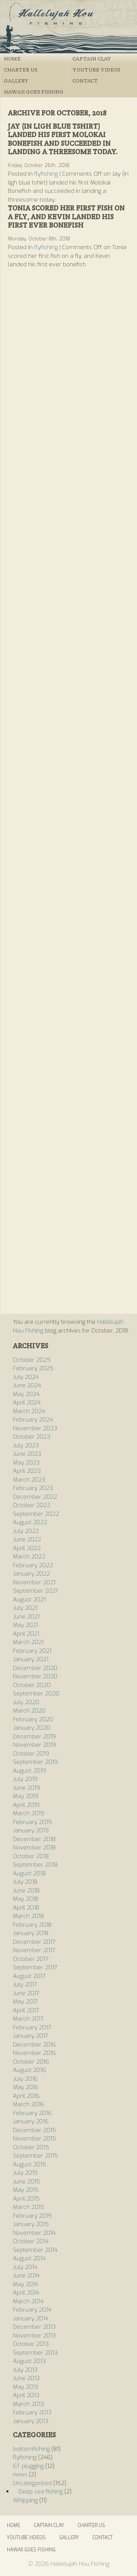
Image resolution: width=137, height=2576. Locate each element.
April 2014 (26, 2293)
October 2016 (31, 2062)
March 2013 (28, 2404)
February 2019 (32, 1822)
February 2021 (32, 1651)
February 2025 (33, 1368)
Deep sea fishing (41, 2492)
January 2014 (31, 2318)
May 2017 (25, 2002)
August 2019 (29, 1771)
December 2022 (35, 1497)
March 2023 (29, 1480)
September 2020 (36, 1693)
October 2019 (31, 1754)
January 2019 (31, 1830)
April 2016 (26, 2096)
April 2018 (26, 1908)
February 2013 (32, 2412)
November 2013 (34, 2336)
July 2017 (25, 1984)
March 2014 (28, 2301)
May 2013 (25, 2387)
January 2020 (32, 1728)
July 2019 (25, 1779)
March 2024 (29, 1411)
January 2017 (30, 2036)
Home (12, 59)
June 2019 (26, 1788)
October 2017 (31, 1959)
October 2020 (32, 1685)
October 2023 (32, 1437)
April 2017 (26, 2010)
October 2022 (32, 1505)
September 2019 (35, 1762)
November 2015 (34, 2139)
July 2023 (26, 1445)
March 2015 (29, 2207)
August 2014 (29, 2258)
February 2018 (32, 1925)
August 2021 (29, 1600)
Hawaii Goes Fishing (34, 92)
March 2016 (29, 2104)
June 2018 (26, 1891)
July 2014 (25, 2267)
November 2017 (34, 1950)
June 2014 (26, 2275)
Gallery (16, 81)
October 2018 (31, 1856)
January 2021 (31, 1659)
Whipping (25, 2500)
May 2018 (25, 1899)
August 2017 (29, 1976)
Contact (85, 81)
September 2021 (35, 1591)
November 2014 (34, 2233)
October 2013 (31, 2344)
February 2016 (32, 2113)
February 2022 (33, 1565)
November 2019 (34, 1745)
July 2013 (25, 2370)
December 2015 (34, 2130)
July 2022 (26, 1531)
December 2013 (34, 2327)
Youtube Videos (96, 70)
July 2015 (25, 2173)
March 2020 (29, 1711)
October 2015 (31, 2147)
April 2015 (26, 2199)
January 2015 (31, 2224)
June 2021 (26, 1617)
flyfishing (46, 174)
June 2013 (26, 2378)
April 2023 (27, 1471)
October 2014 (31, 2241)
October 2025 (32, 1360)
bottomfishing (31, 2449)
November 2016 (34, 2053)
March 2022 (29, 1557)
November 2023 (35, 1428)
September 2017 (35, 1967)
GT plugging (28, 2466)
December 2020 (35, 1668)
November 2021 (34, 1582)
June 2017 (26, 1993)
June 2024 (27, 1385)
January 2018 (31, 1933)
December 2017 (34, 1942)
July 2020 (26, 1702)
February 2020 (33, 1719)
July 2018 (25, 1882)
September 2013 (35, 2353)
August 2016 (29, 2070)
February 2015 (32, 2216)
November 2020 (35, 1676)
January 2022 (31, 1574)
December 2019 (34, 1736)
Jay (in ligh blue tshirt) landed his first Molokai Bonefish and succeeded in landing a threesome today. (63, 139)
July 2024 (26, 1377)
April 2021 (26, 1634)
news (20, 2474)
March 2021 (28, 1642)
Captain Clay (92, 59)
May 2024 (26, 1394)
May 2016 (26, 2087)
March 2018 (28, 1916)
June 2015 (26, 2182)
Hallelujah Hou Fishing (68, 27)
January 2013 (31, 2421)
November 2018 (34, 1848)
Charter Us (21, 70)
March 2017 (28, 2019)
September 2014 (35, 2250)
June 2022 (27, 1539)
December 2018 (34, 1839)
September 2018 (35, 1865)
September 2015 (35, 2156)
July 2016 (25, 2079)
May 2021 (25, 1625)
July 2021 (25, 1608)
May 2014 (25, 2284)
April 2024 (27, 1402)
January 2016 (31, 2121)
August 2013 (29, 2361)
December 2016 (34, 2045)
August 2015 (29, 2164)
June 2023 (27, 1454)
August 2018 (29, 1873)
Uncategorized (32, 2483)
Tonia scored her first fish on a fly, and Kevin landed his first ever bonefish (66, 216)
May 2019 (26, 1796)
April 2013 (26, 2395)
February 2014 (32, 2310)
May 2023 (26, 1463)
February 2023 (33, 1488)
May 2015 (26, 2190)
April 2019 (26, 1805)
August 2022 (30, 1522)
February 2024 (33, 1420)
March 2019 (29, 1813)
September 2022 (36, 1514)
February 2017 (32, 2027)
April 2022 (27, 1548)
